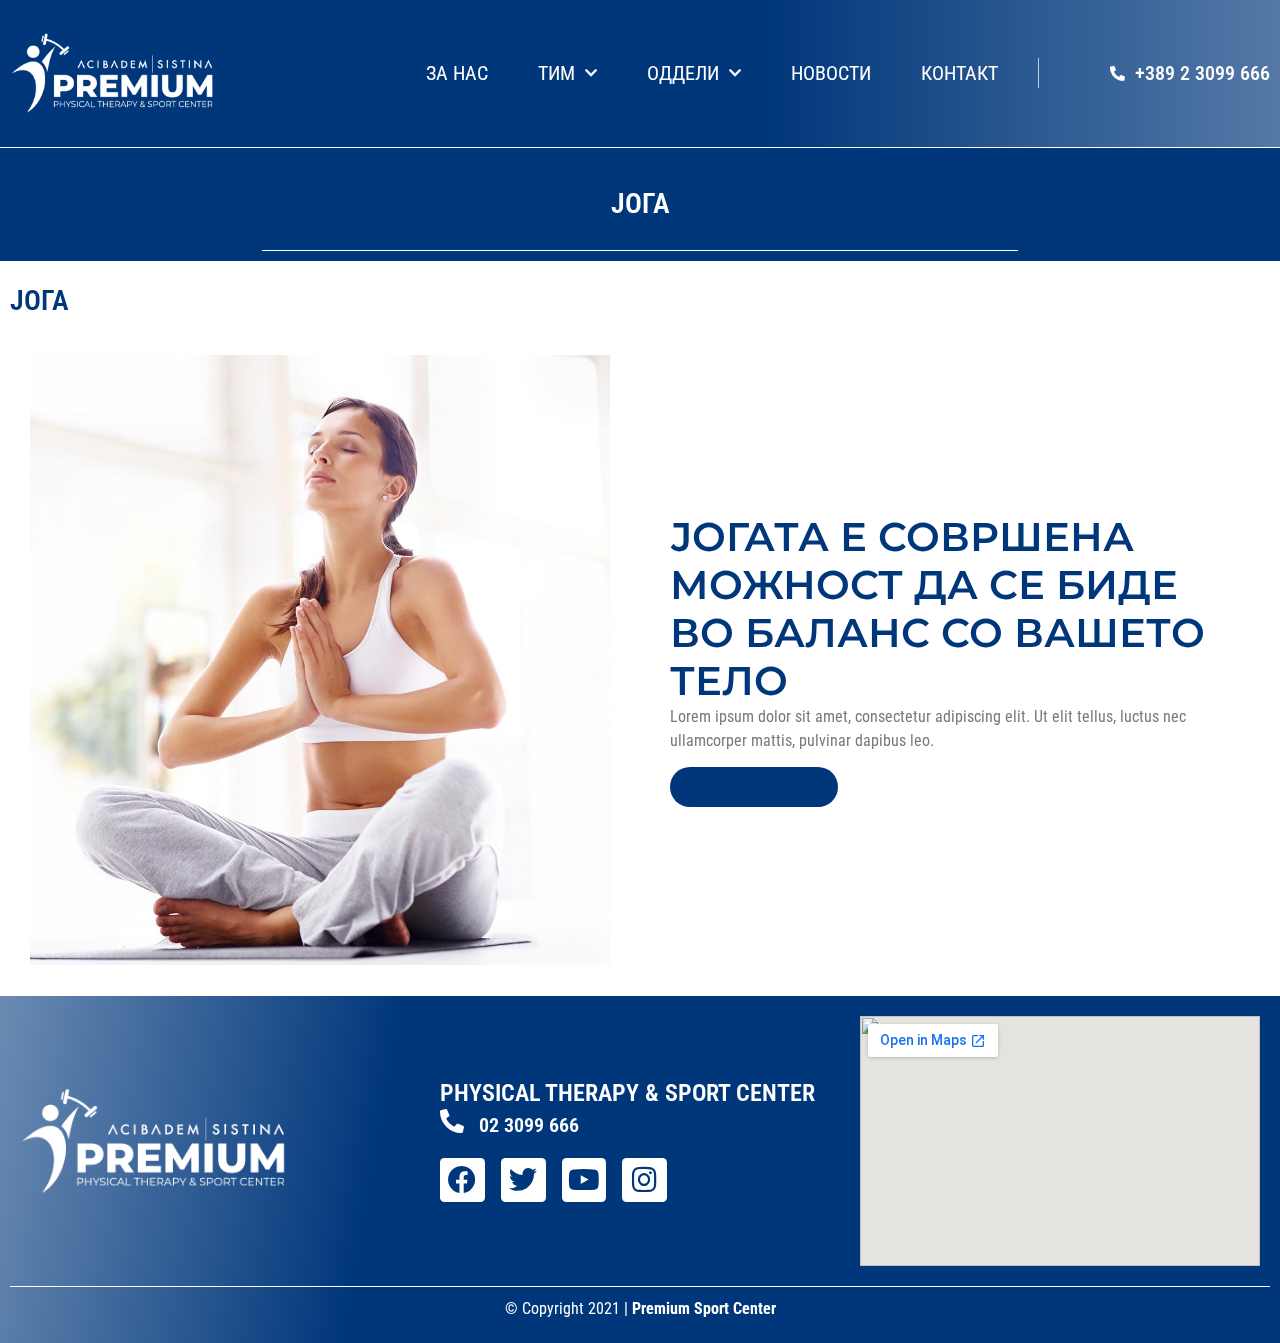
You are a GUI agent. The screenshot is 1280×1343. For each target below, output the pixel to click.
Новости (831, 73)
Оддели (683, 73)
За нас (457, 73)
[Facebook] (462, 1180)
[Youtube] (584, 1180)
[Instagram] (644, 1180)
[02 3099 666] (452, 1121)
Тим (556, 73)
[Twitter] (523, 1180)
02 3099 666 (529, 1125)
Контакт (959, 73)
